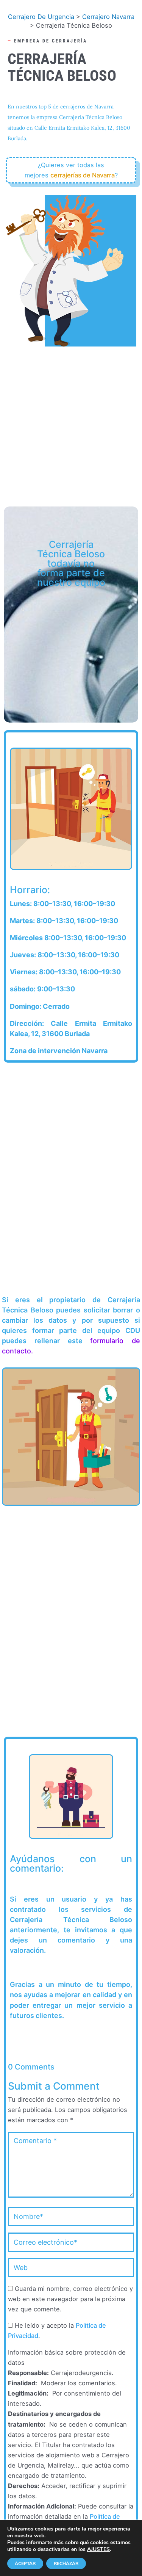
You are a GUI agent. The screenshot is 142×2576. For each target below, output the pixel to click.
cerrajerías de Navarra (83, 175)
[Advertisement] (71, 423)
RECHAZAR (66, 2563)
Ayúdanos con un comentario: (71, 1864)
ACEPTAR (25, 2563)
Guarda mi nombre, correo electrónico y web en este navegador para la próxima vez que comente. (70, 2299)
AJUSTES (98, 2549)
